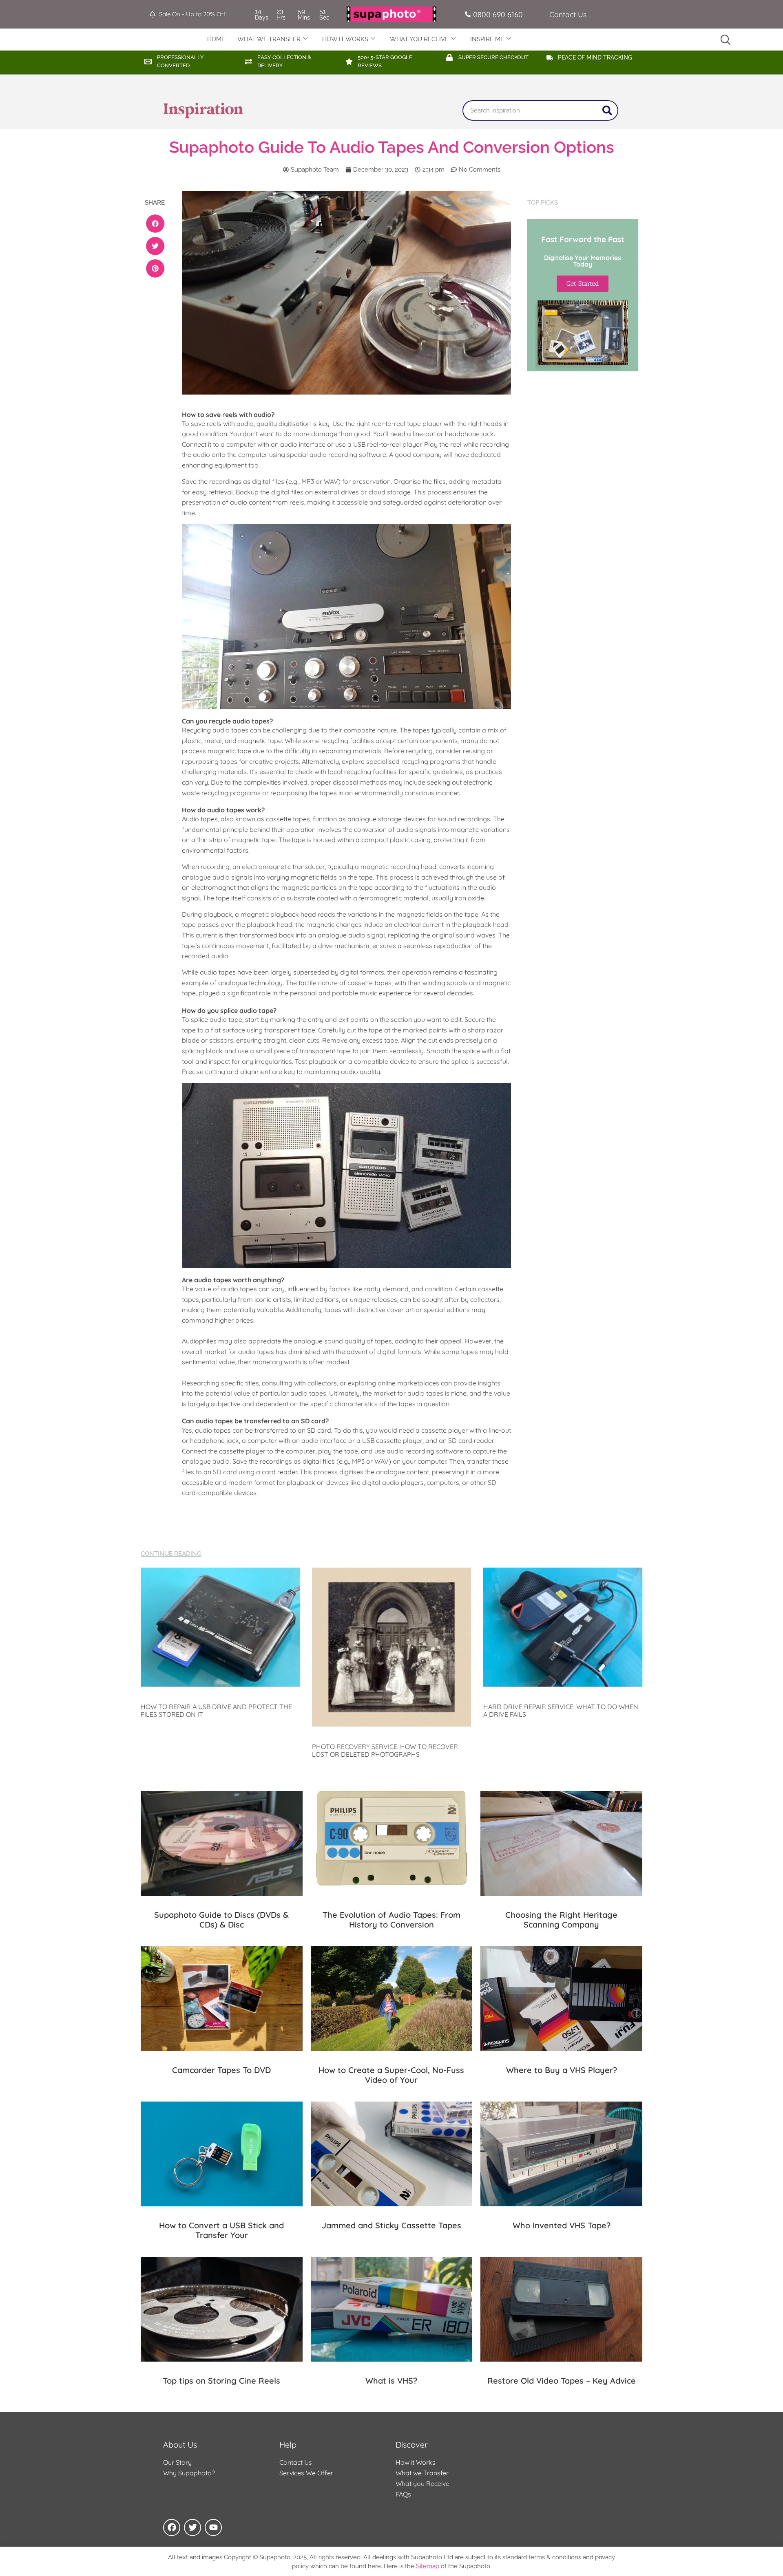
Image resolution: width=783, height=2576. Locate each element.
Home (216, 39)
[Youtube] (213, 2527)
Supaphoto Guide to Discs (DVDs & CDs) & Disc (221, 1920)
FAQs (403, 2494)
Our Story (177, 2462)
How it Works (416, 2462)
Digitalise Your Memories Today (583, 261)
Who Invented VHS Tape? (562, 2225)
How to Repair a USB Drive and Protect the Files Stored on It (216, 1710)
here (374, 2566)
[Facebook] (172, 2527)
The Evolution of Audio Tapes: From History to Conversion (391, 1920)
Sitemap (428, 2566)
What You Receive (419, 39)
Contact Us (296, 2462)
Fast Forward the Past (583, 239)
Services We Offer (306, 2473)
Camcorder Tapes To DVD (221, 2070)
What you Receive (422, 2483)
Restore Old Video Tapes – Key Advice (562, 2381)
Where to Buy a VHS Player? (562, 2070)
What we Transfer (422, 2473)
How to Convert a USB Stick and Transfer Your (221, 2230)
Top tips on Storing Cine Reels (221, 2381)
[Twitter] (192, 2527)
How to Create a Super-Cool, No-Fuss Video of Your (391, 2075)
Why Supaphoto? (189, 2473)
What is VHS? (391, 2381)
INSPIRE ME (487, 39)
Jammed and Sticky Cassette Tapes (391, 2225)
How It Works (345, 39)
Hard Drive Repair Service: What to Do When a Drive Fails (561, 1710)
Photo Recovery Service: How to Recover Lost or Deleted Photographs (385, 1750)
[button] (155, 224)
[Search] (607, 110)
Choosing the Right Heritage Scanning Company (561, 1920)
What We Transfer (269, 39)
